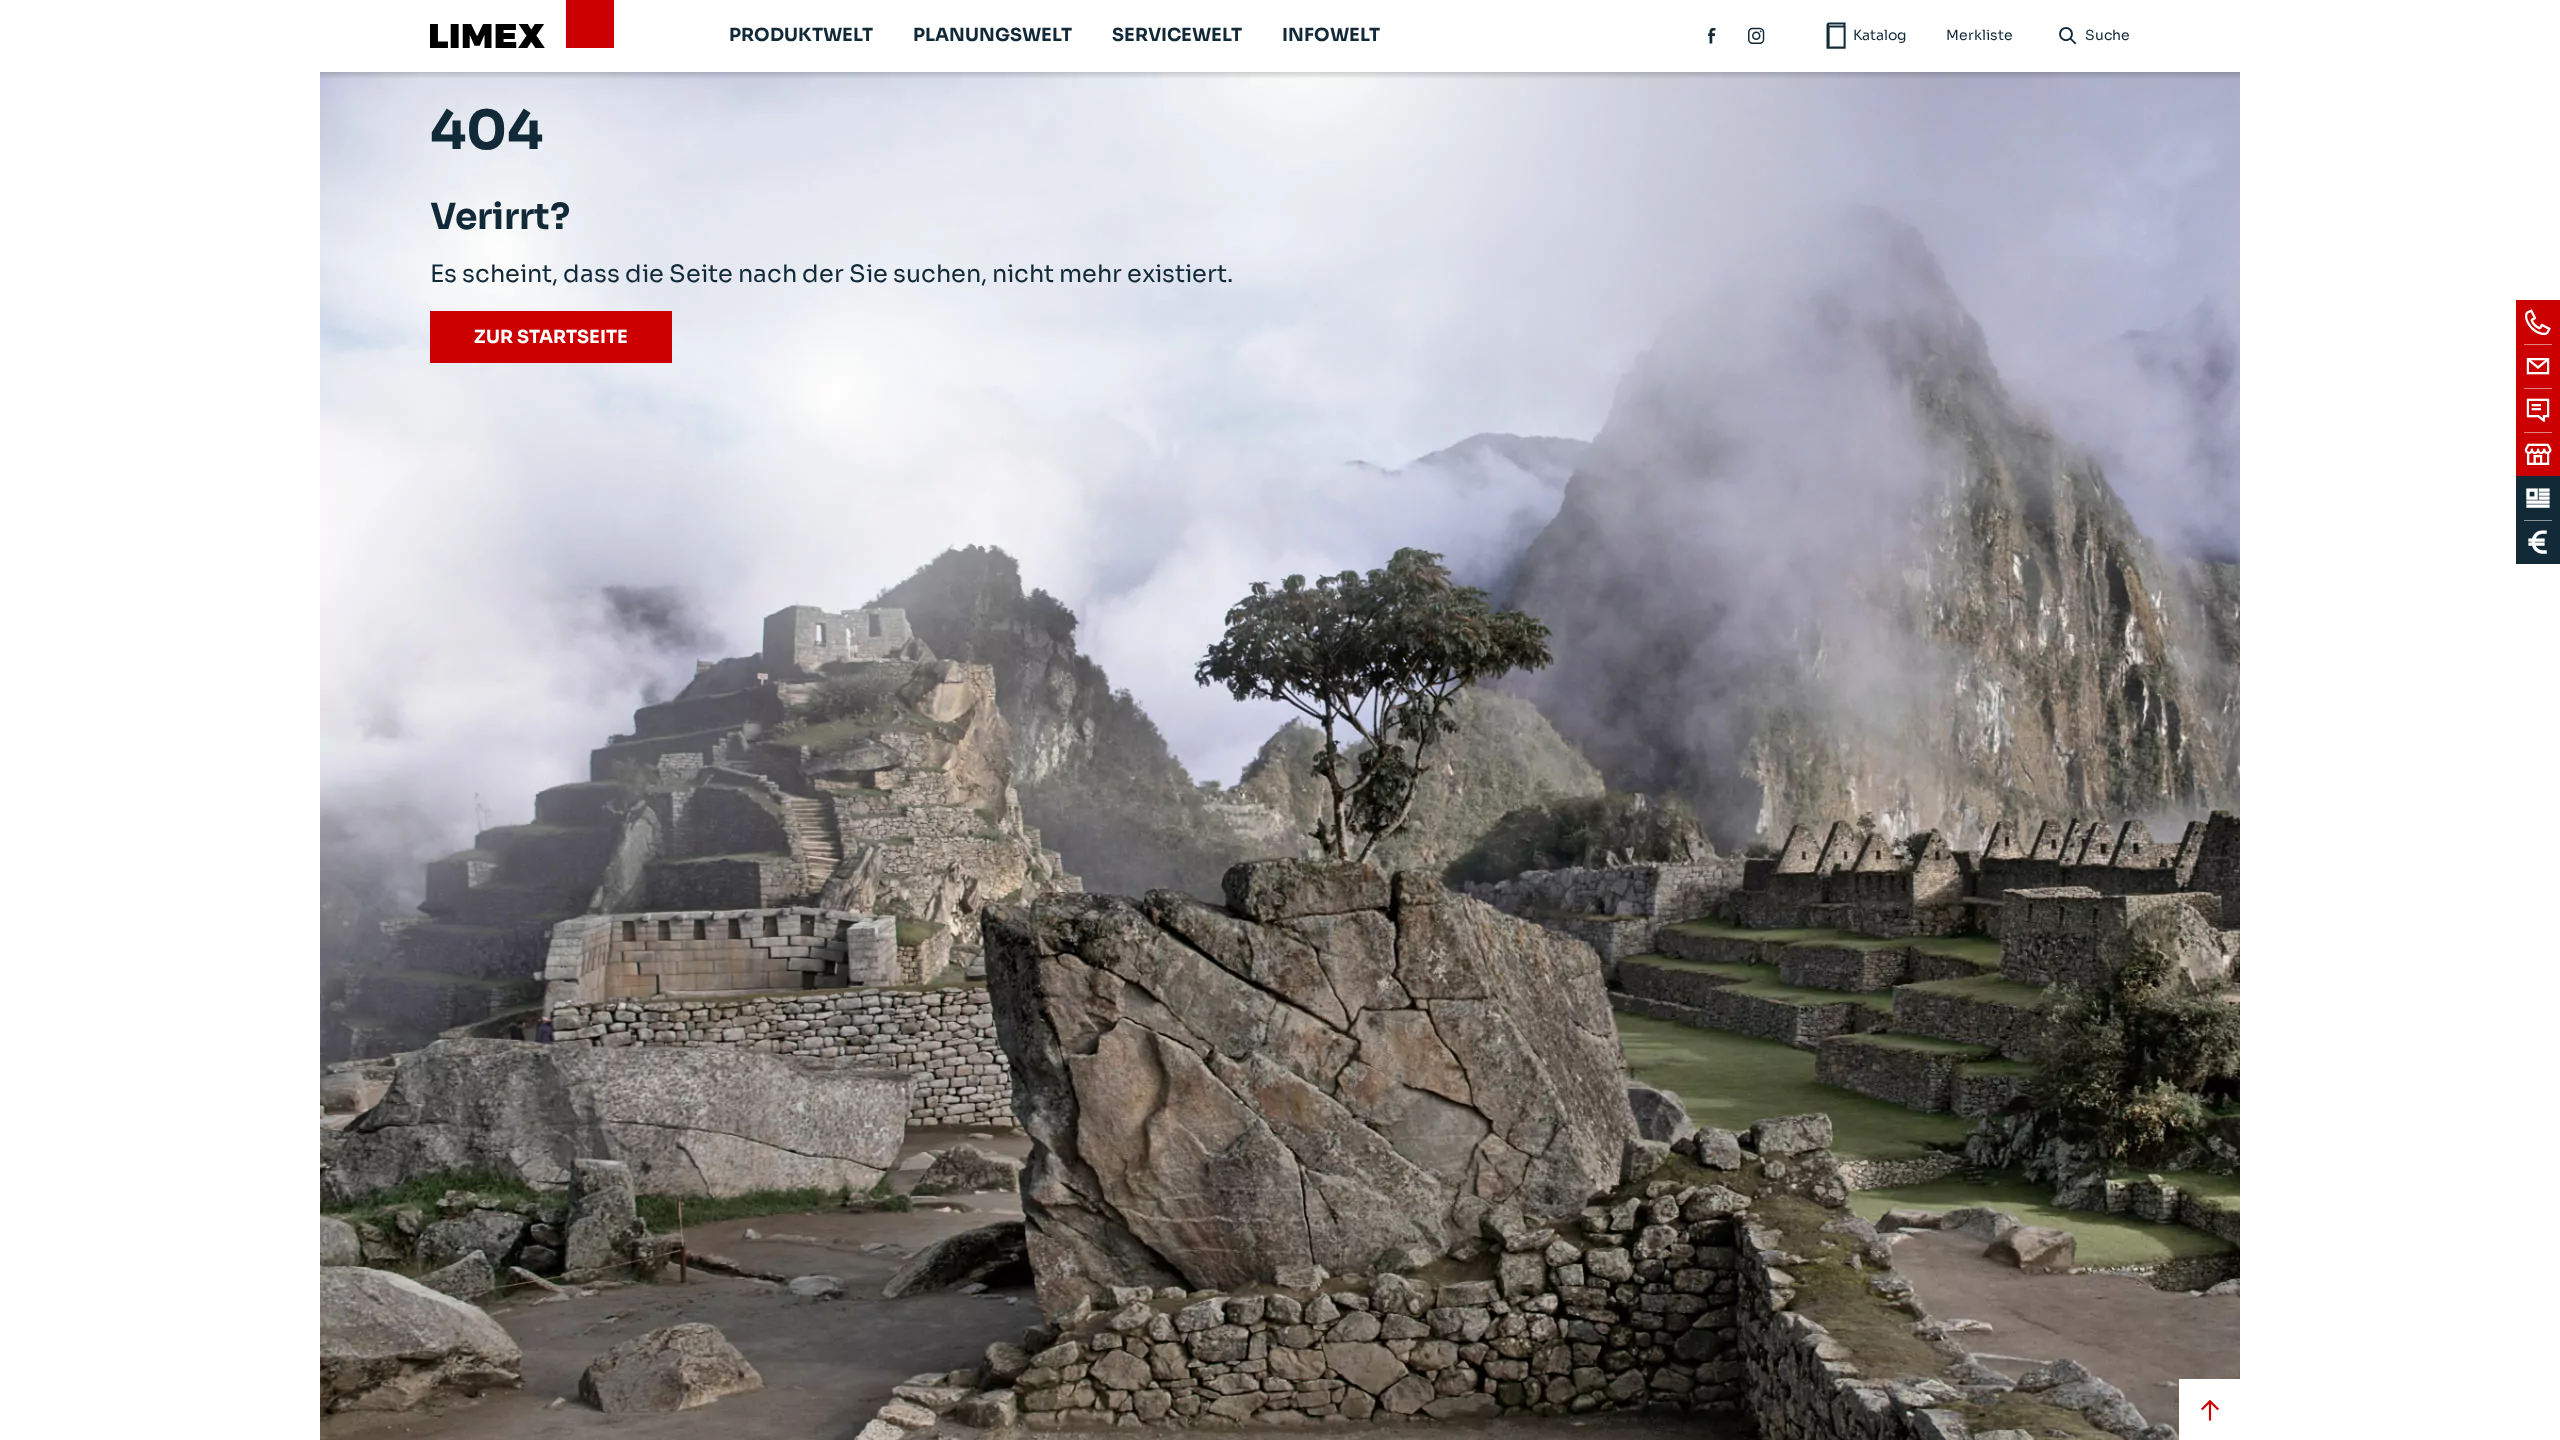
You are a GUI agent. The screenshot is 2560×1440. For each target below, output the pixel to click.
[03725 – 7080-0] (2538, 322)
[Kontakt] (2538, 410)
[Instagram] (1757, 36)
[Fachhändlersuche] (2538, 454)
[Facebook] (1713, 36)
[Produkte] (2538, 542)
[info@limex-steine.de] (2538, 366)
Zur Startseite (551, 337)
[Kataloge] (2538, 498)
